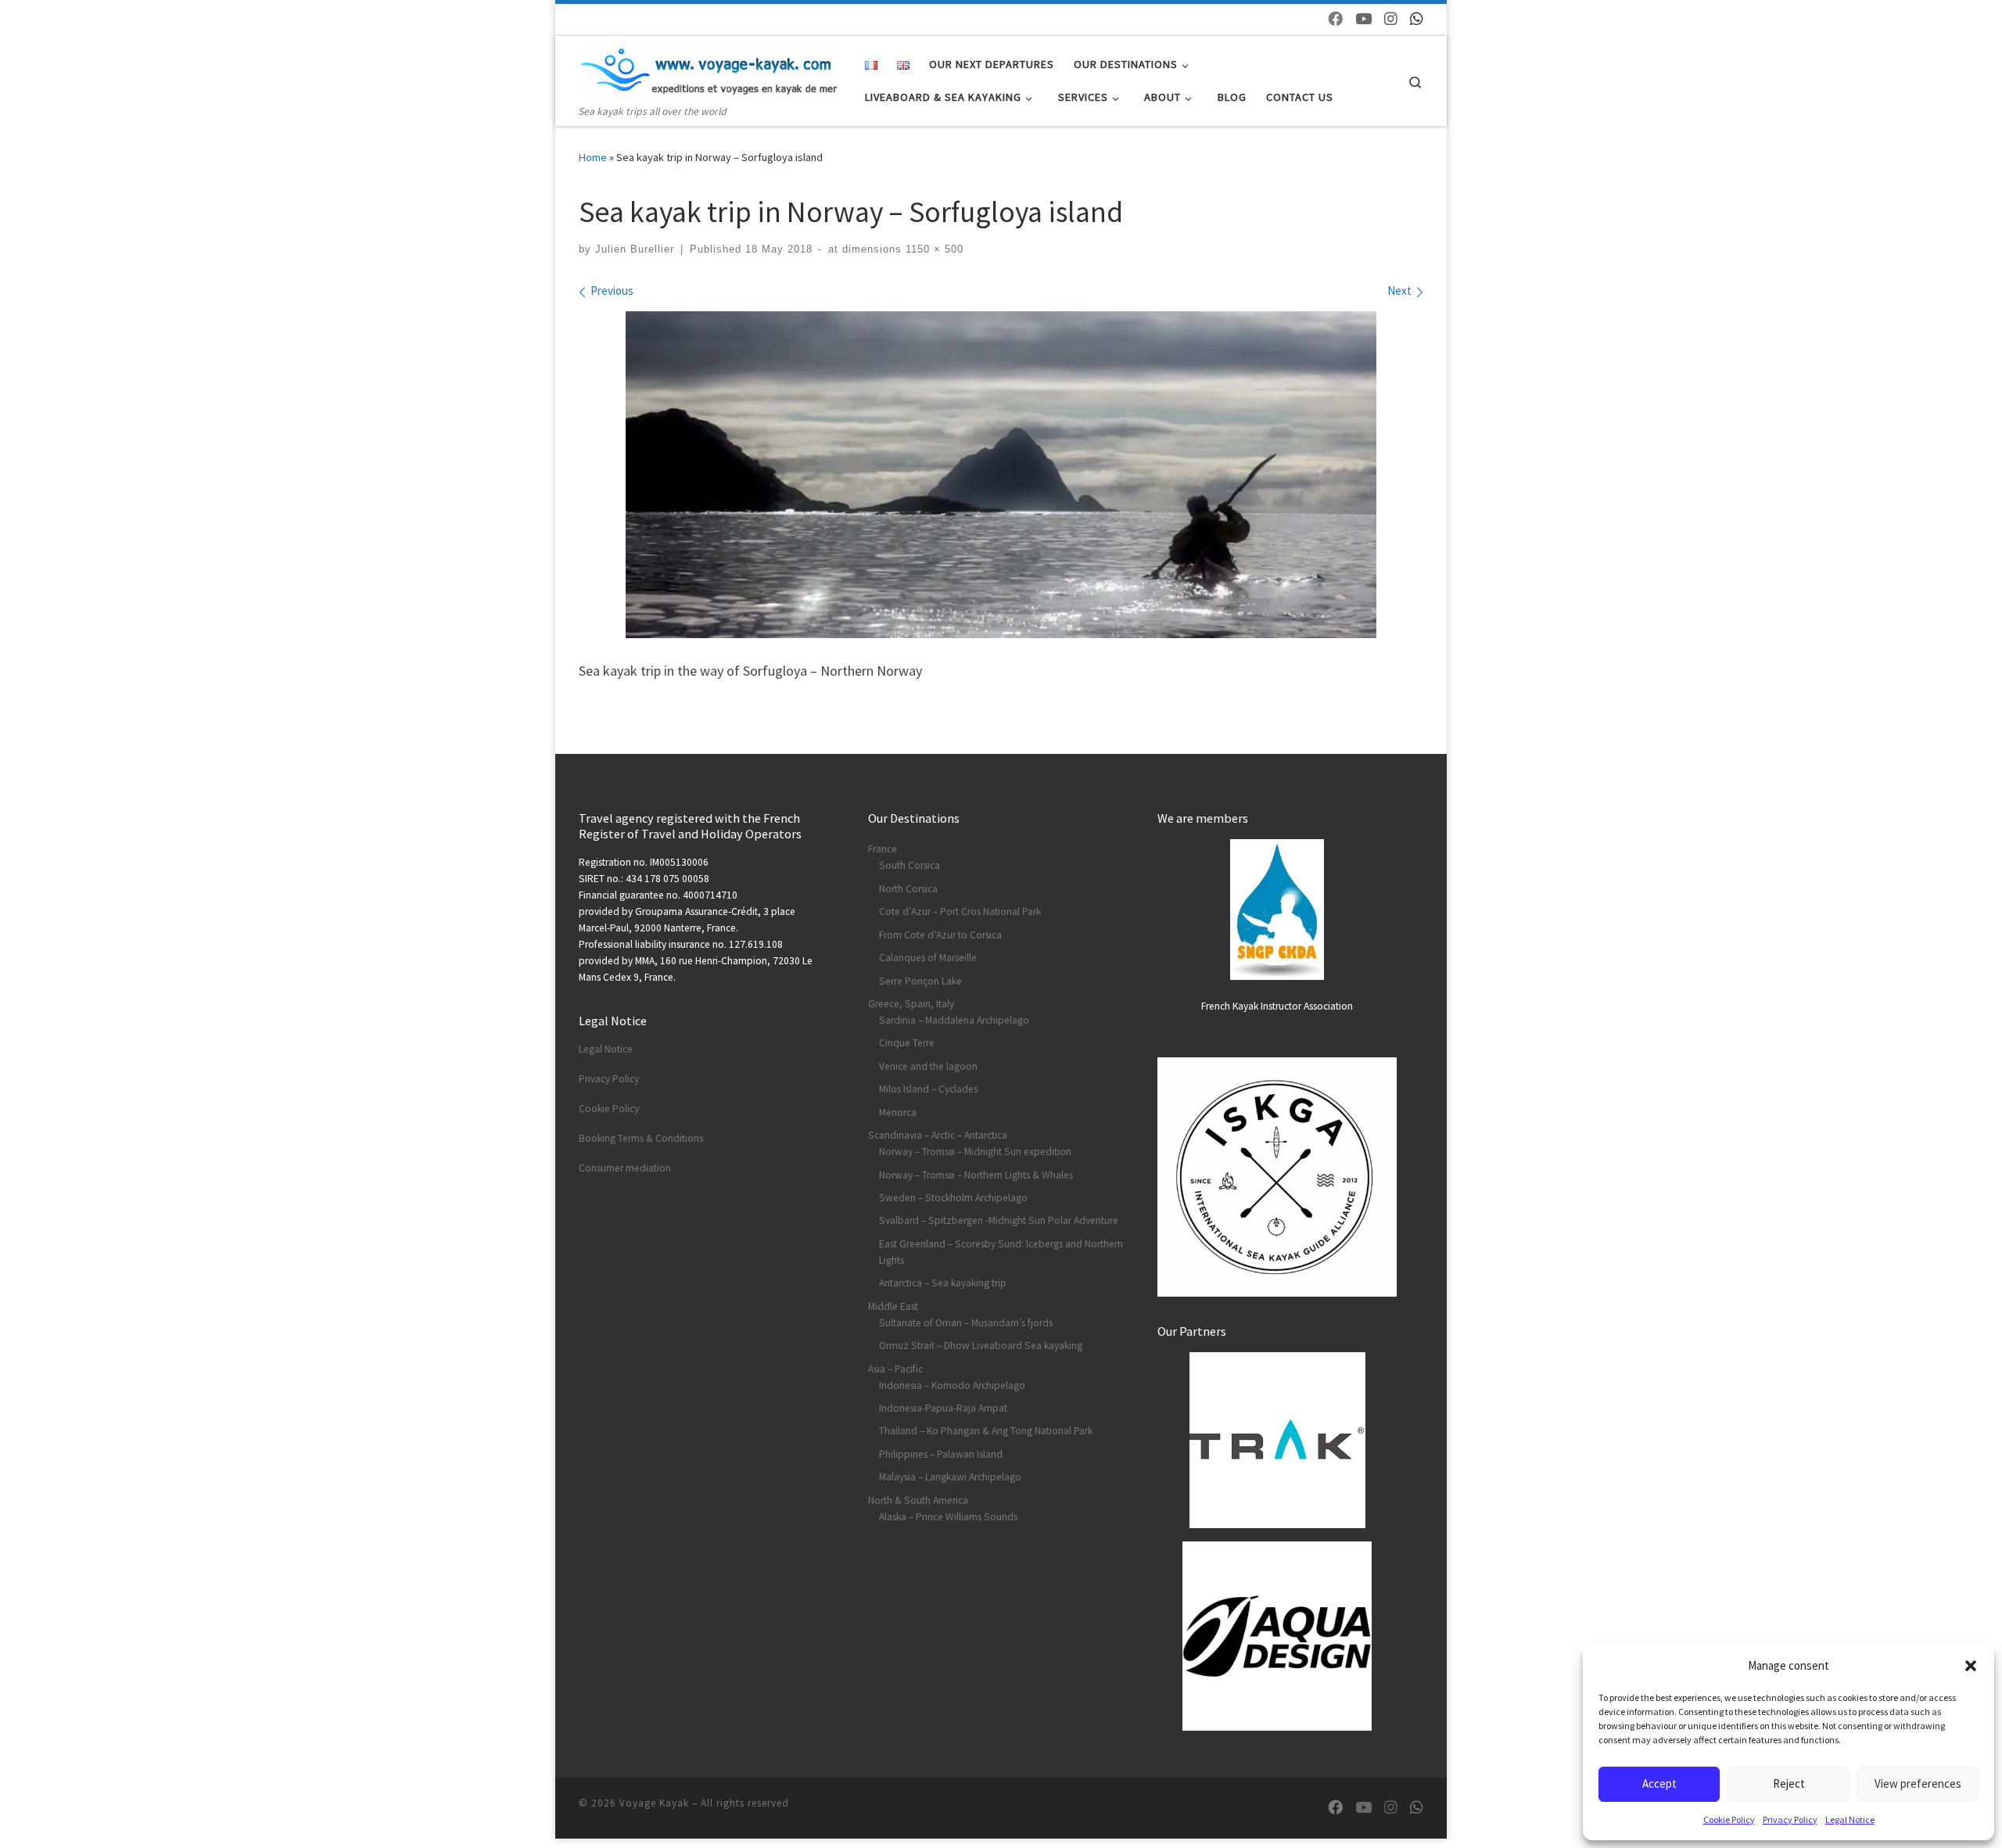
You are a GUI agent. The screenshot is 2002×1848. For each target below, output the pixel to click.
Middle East (893, 1306)
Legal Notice (1850, 1819)
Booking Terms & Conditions (641, 1138)
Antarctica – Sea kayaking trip (943, 1283)
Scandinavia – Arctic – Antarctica (938, 1135)
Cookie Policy (1729, 1819)
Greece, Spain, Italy (911, 1004)
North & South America (918, 1500)
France (883, 849)
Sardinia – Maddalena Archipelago (954, 1020)
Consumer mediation (625, 1168)
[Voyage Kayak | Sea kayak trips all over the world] (710, 69)
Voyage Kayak (654, 1803)
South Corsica (910, 865)
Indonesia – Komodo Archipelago (952, 1385)
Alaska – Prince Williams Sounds (948, 1517)
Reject (1789, 1783)
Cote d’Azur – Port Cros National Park (960, 911)
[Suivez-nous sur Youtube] (1363, 19)
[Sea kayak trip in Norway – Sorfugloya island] (1001, 474)
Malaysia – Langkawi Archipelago (950, 1477)
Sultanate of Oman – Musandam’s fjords (966, 1323)
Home (593, 157)
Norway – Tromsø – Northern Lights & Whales (976, 1175)
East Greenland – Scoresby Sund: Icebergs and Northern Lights (1001, 1252)
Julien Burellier (635, 249)
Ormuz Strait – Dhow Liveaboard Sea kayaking (981, 1346)
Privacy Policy (1790, 1819)
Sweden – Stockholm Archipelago (953, 1198)
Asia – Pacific (895, 1369)
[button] (1971, 1666)
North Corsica (908, 889)
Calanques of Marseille (928, 958)
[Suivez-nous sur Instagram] (1391, 19)
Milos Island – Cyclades (928, 1089)
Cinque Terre (907, 1043)
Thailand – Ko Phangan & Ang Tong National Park (986, 1431)
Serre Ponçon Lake (920, 981)
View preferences (1918, 1783)
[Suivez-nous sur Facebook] (1335, 19)
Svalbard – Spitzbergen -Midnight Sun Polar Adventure (999, 1220)
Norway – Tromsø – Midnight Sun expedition (975, 1152)
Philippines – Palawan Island (941, 1454)
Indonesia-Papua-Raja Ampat (943, 1408)
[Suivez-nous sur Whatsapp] (1417, 19)
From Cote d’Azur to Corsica (940, 935)
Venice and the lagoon (928, 1066)
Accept (1659, 1783)
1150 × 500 (933, 249)
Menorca (898, 1112)
